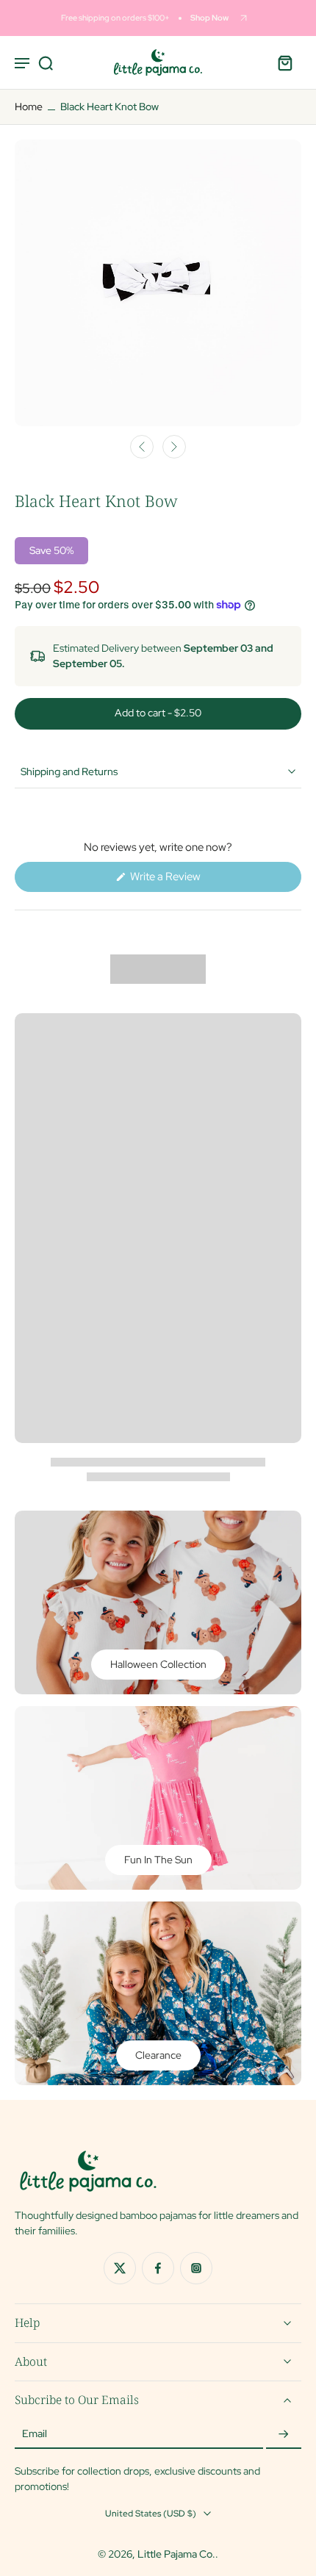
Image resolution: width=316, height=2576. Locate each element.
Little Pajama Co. (176, 2554)
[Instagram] (196, 2267)
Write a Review (185, 880)
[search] (46, 62)
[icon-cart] (285, 62)
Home (29, 107)
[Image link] (158, 1602)
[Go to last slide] (142, 447)
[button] (158, 714)
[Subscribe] (284, 2434)
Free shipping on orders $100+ (115, 18)
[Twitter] (120, 2267)
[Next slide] (174, 447)
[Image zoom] (158, 283)
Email (35, 2434)
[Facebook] (158, 2267)
